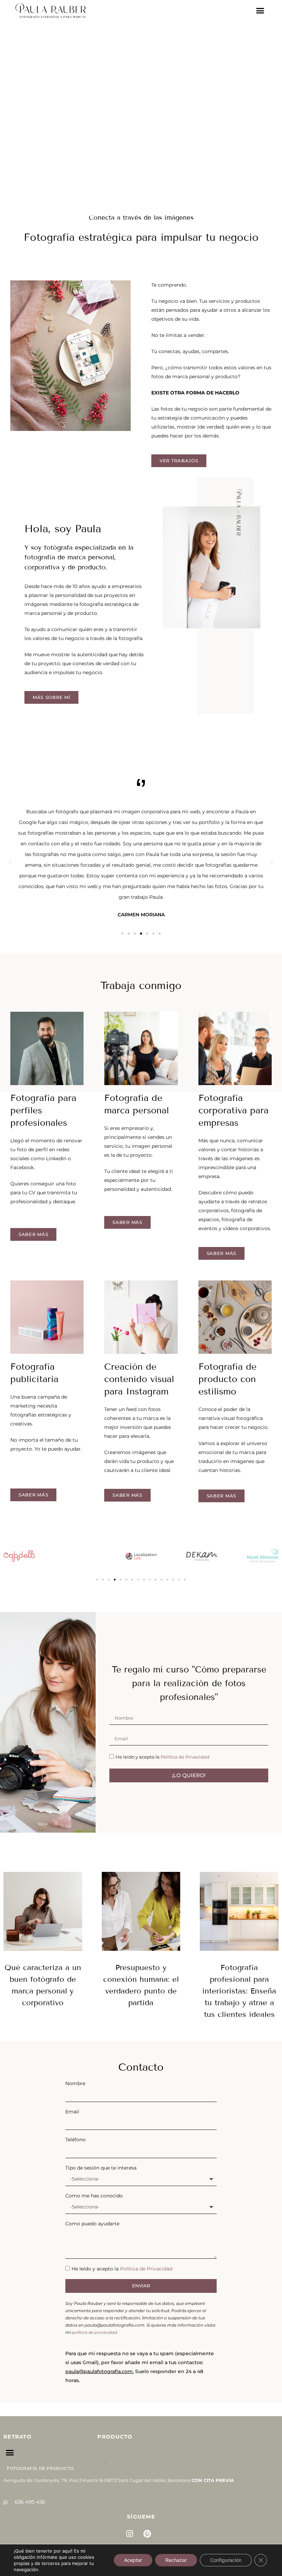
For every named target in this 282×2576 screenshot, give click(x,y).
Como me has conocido (94, 2196)
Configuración (226, 2560)
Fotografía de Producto (40, 2468)
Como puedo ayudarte (92, 2224)
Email (72, 2112)
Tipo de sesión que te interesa (101, 2168)
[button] (260, 11)
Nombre (75, 2083)
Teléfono (75, 2140)
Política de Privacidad (185, 1757)
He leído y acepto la (162, 1757)
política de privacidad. (95, 2332)
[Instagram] (130, 2534)
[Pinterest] (147, 2534)
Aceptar (133, 2560)
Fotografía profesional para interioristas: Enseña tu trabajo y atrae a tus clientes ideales (239, 1991)
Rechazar (176, 2560)
